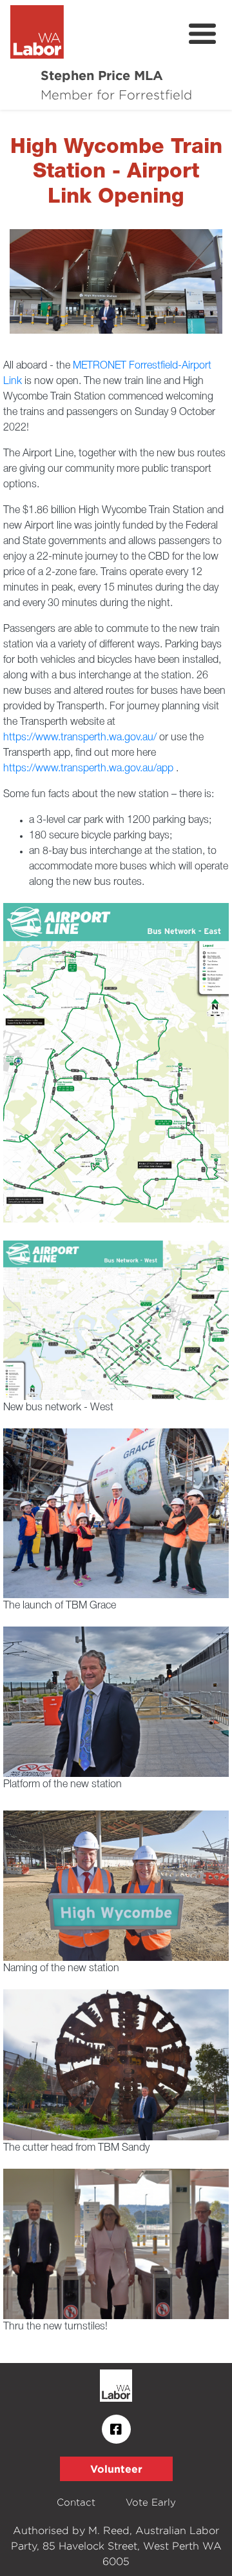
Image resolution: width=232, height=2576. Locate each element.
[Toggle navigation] (202, 34)
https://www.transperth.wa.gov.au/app (88, 769)
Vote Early (151, 2502)
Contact (76, 2502)
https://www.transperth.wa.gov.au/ (80, 738)
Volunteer (116, 2469)
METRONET (100, 366)
